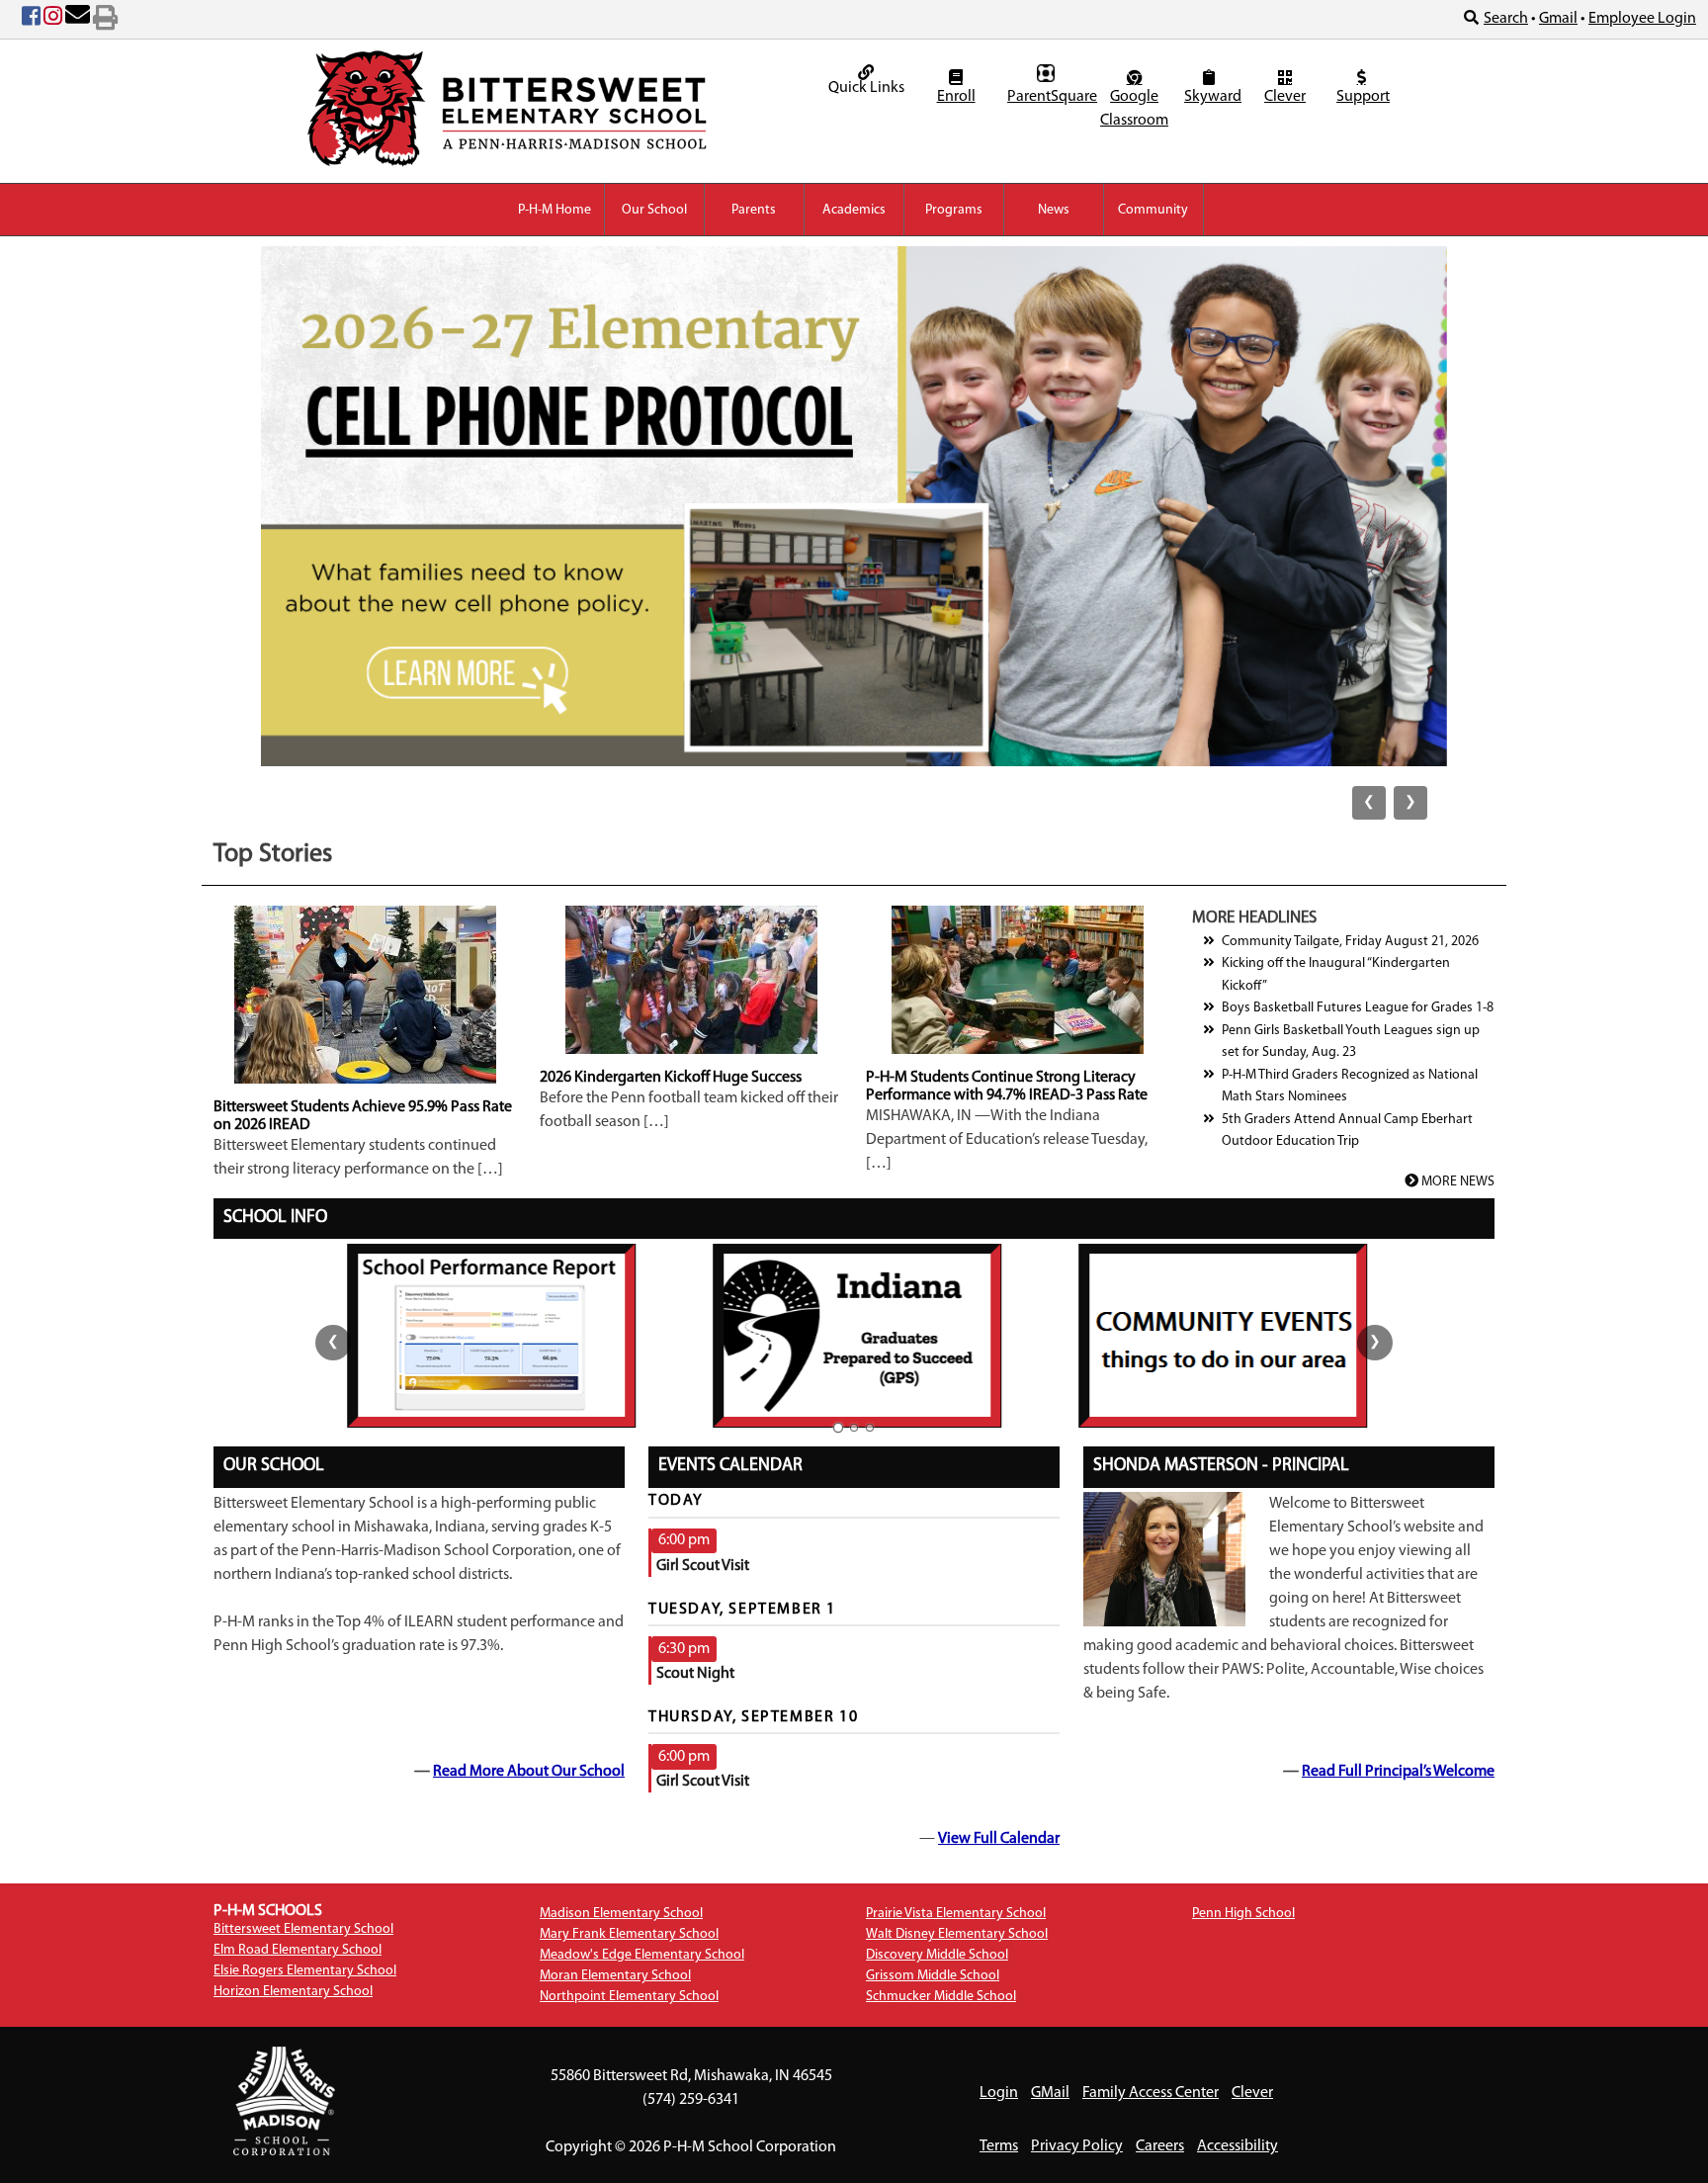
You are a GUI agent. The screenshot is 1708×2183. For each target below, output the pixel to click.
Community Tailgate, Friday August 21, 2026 (1350, 942)
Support (1363, 97)
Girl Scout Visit (703, 1566)
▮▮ (854, 543)
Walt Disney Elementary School (957, 1934)
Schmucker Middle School (941, 1997)
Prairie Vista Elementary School (956, 1914)
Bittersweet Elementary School (303, 1929)
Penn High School (1243, 1914)
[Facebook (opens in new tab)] (31, 20)
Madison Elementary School (621, 1914)
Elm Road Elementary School (298, 1950)
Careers (1160, 2146)
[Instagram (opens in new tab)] (53, 20)
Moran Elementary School (615, 1976)
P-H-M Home (555, 210)
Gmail (1558, 19)
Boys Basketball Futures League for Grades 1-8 (1358, 1008)
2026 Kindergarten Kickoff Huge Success (671, 1078)
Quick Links (866, 88)
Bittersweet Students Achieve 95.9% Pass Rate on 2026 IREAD (363, 1116)
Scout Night (695, 1674)
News (1054, 210)
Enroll (956, 97)
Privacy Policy (1077, 2146)
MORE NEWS (1456, 1182)
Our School (654, 210)
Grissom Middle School (933, 1976)
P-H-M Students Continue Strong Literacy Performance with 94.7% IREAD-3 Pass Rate (1007, 1087)
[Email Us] (78, 20)
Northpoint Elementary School (629, 1997)
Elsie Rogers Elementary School (305, 1971)
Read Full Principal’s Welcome (1398, 1772)
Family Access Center (1151, 2093)
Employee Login (1642, 19)
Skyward (1211, 97)
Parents (754, 210)
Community (1153, 210)
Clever (1285, 97)
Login (999, 2093)
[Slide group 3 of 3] (870, 1428)
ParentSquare (1048, 97)
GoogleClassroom (1134, 109)
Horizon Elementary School (293, 1992)
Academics (854, 210)
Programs (954, 210)
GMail (1050, 2093)
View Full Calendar (999, 1839)
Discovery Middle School (937, 1955)
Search (1506, 19)
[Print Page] (105, 20)
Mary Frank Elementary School (629, 1934)
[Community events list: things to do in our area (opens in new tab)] (1220, 1336)
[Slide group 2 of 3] (854, 1428)
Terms (999, 2146)
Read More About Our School (529, 1772)
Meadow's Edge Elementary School (642, 1955)
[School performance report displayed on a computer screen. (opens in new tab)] (489, 1335)
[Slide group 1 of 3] (838, 1428)
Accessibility (1238, 2146)
